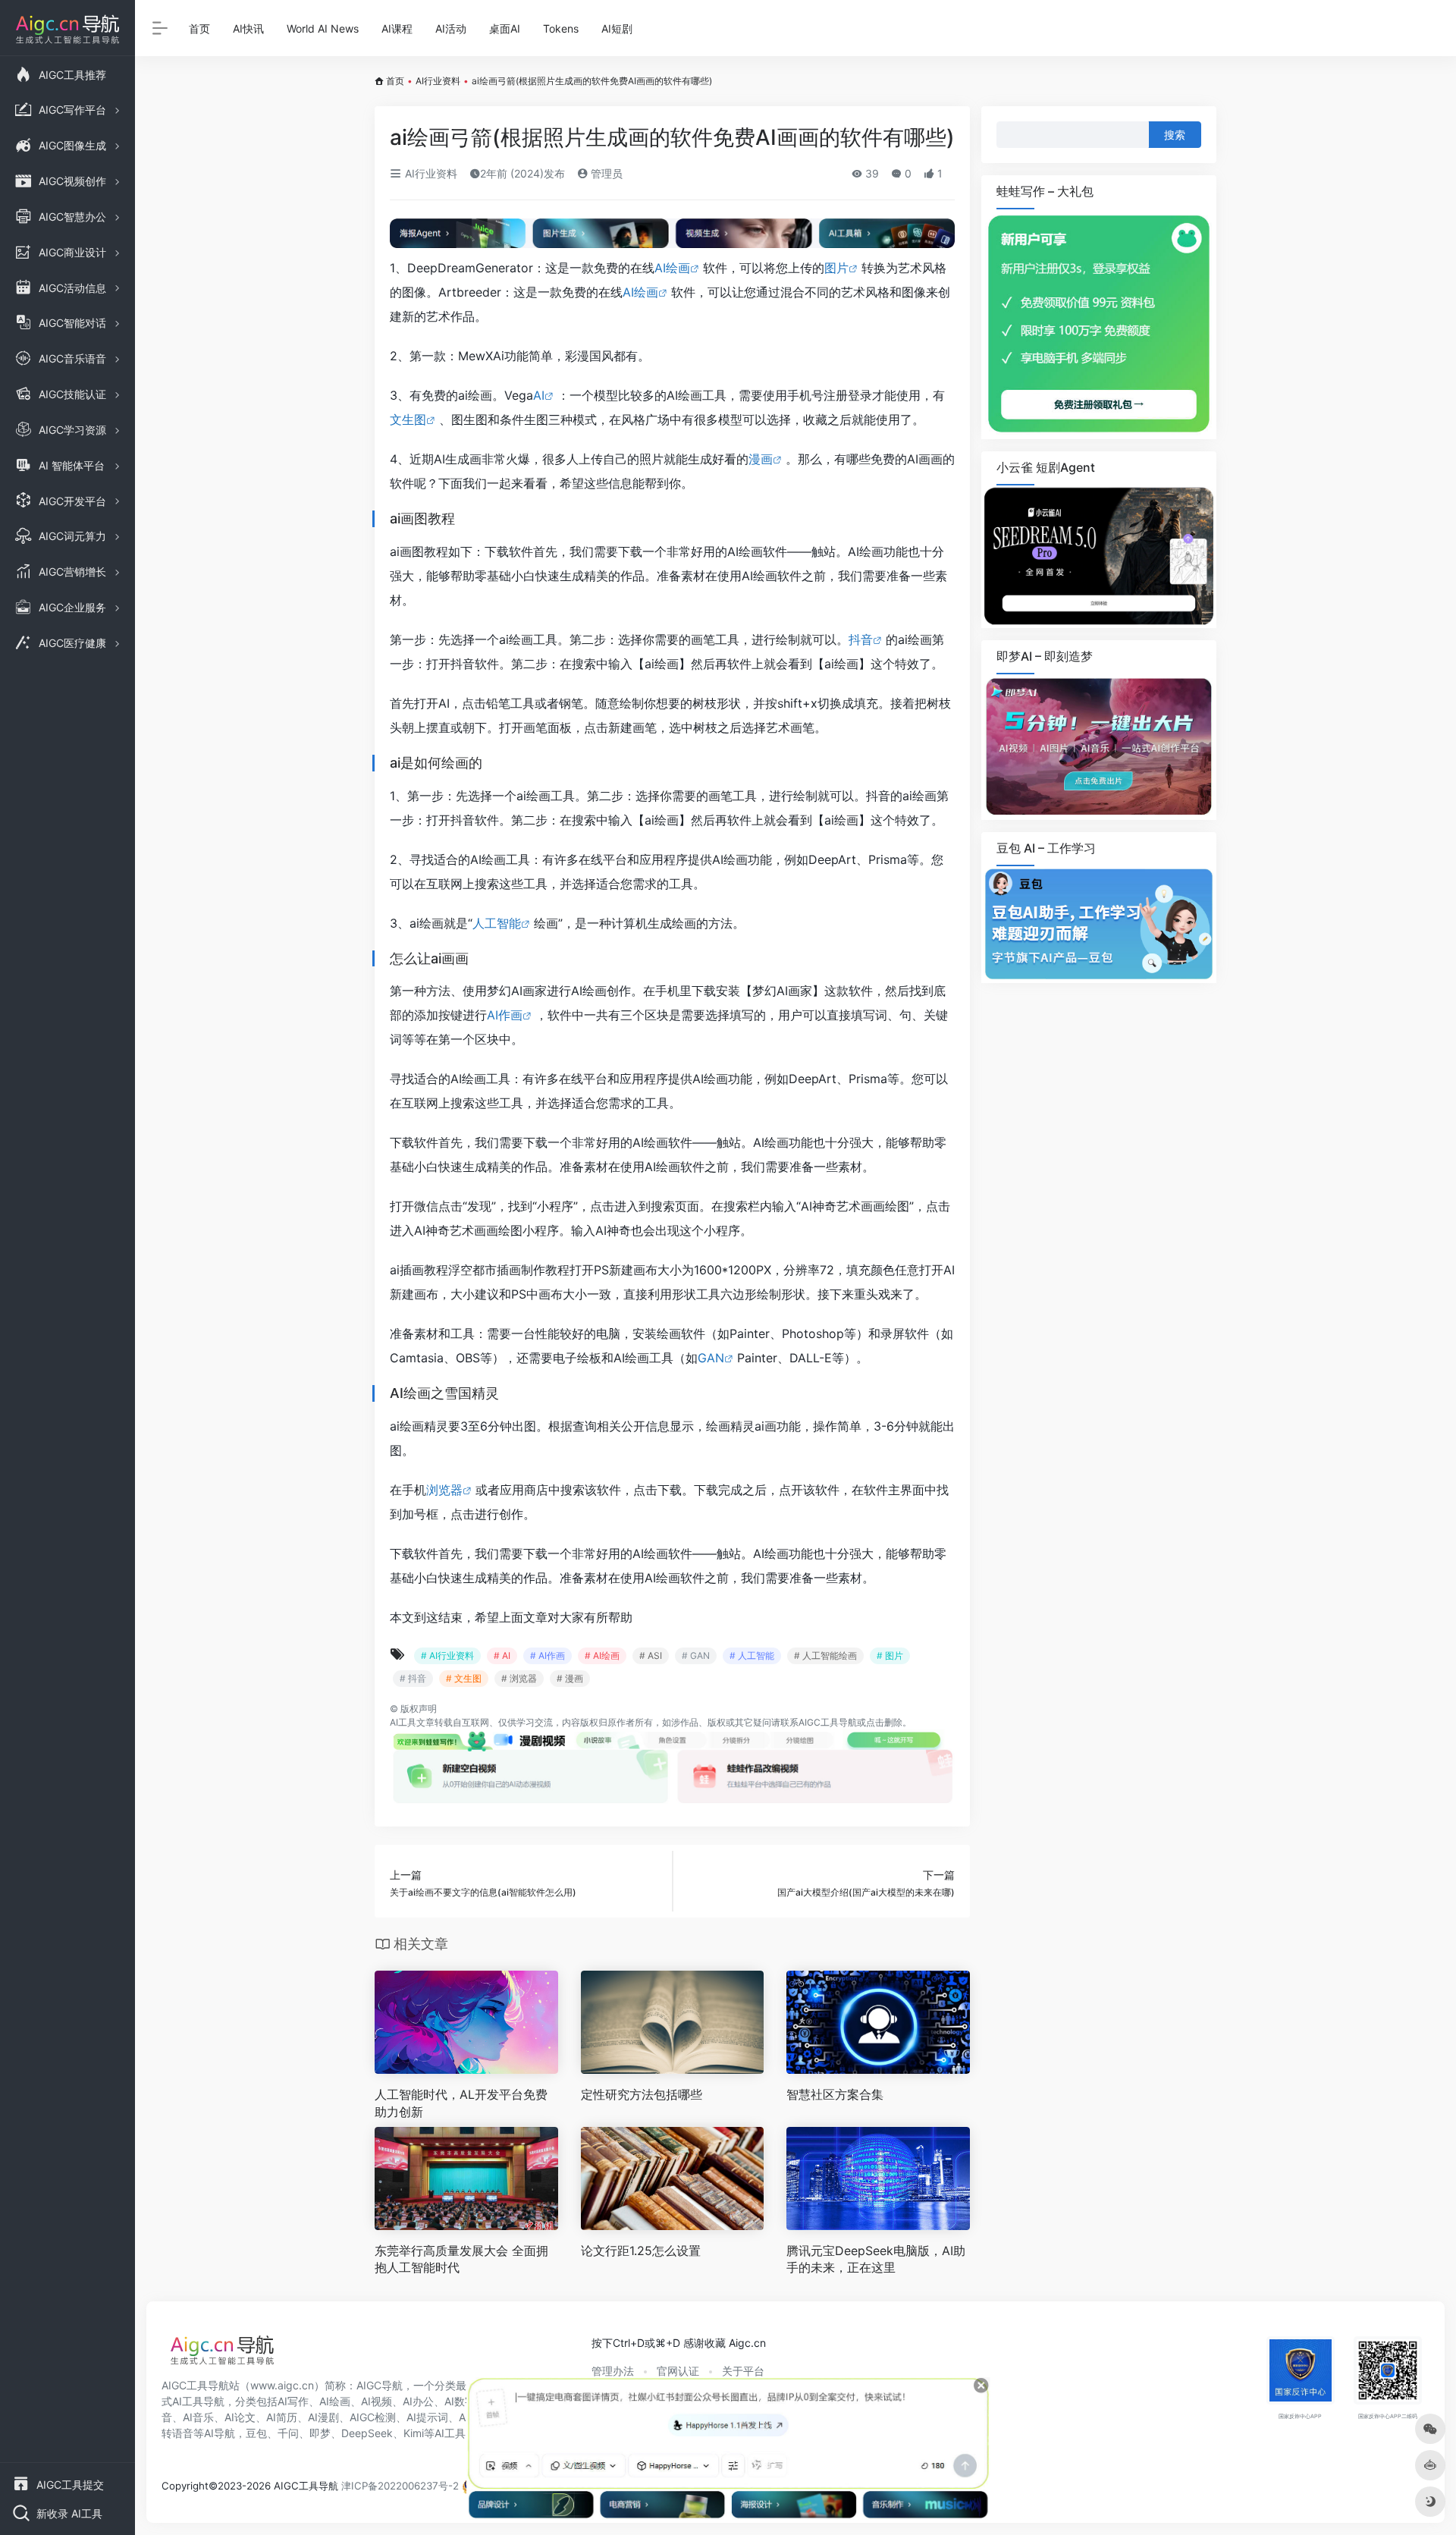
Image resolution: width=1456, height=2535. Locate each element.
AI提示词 (427, 2417)
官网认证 (678, 2371)
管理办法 (613, 2371)
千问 (288, 2433)
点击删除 (884, 1722)
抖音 (861, 639)
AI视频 (377, 2401)
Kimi (414, 2433)
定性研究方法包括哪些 (642, 2094)
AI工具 (403, 1722)
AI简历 (282, 2417)
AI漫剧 (323, 2417)
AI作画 (505, 1015)
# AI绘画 (602, 1655)
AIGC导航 (380, 2385)
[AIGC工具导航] (222, 2354)
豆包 (256, 2433)
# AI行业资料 (447, 1655)
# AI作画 (548, 1655)
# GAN (696, 1655)
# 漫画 (570, 1678)
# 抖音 (413, 1678)
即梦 (320, 2433)
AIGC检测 (373, 2417)
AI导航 (220, 2433)
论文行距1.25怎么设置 (641, 2251)
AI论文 (240, 2417)
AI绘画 (672, 268)
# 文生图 (464, 1678)
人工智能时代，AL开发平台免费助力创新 (461, 2103)
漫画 (761, 459)
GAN (711, 1358)
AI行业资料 (438, 81)
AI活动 (451, 28)
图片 (836, 268)
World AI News (323, 28)
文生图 (408, 419)
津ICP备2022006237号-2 (400, 2486)
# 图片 (890, 1655)
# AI (502, 1655)
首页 (199, 28)
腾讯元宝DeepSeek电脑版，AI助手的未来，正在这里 (876, 2259)
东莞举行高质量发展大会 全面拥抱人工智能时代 (461, 2259)
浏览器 (444, 1490)
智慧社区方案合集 (835, 2094)
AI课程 (397, 28)
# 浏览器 (519, 1678)
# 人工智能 (752, 1655)
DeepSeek (367, 2433)
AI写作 (293, 2401)
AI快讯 (248, 28)
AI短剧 (617, 28)
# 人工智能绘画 (825, 1655)
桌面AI (505, 28)
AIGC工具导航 (828, 1722)
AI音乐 (198, 2417)
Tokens (561, 28)
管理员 (605, 173)
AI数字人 (465, 2401)
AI (539, 395)
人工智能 (497, 923)
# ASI (651, 1655)
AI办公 (418, 2401)
